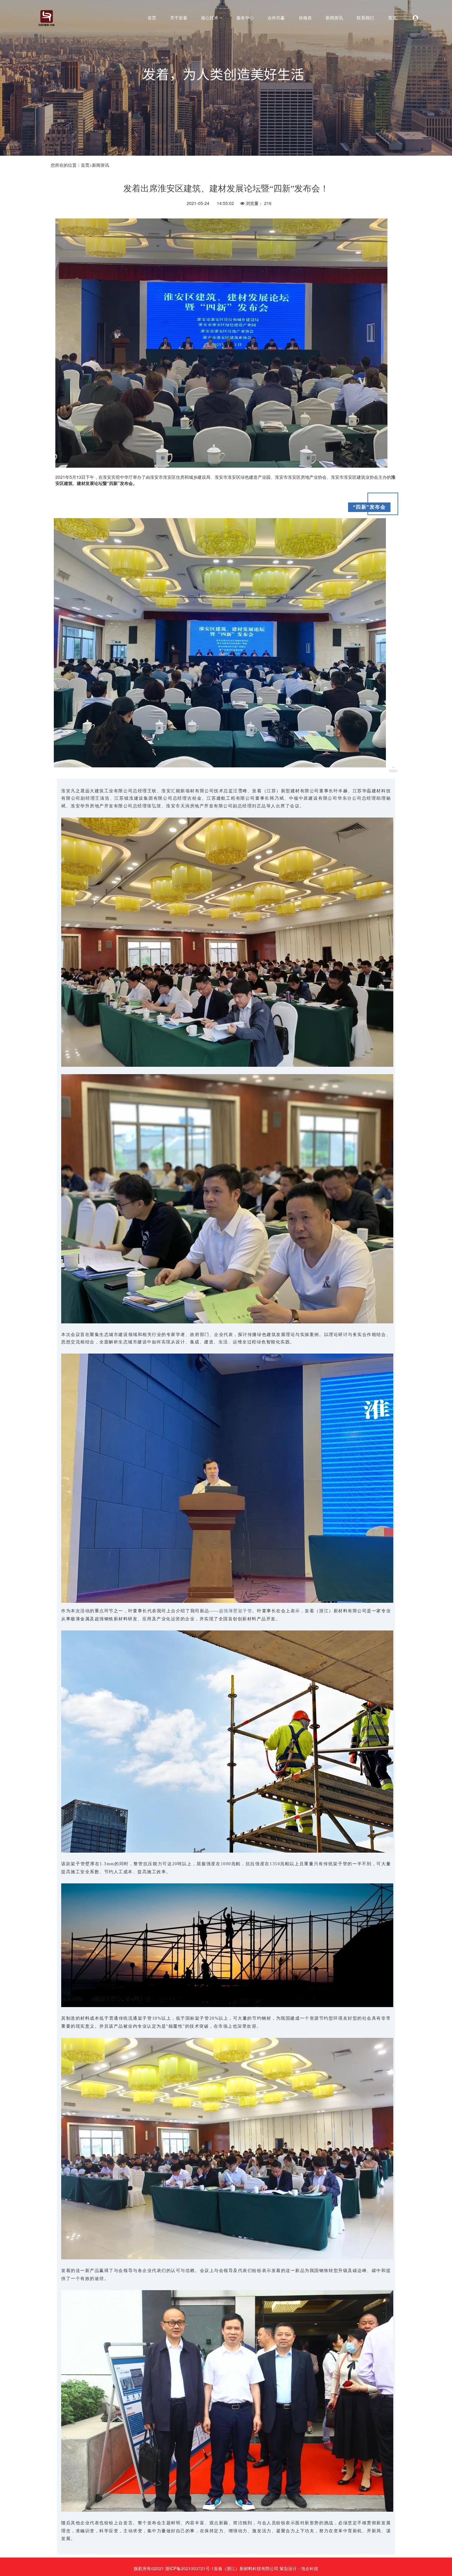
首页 (152, 18)
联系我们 (365, 18)
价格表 (305, 18)
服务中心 (245, 18)
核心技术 (210, 18)
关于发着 (179, 18)
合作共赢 (276, 18)
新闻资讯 (334, 18)
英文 (392, 18)
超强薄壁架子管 (236, 1611)
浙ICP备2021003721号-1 (189, 2568)
